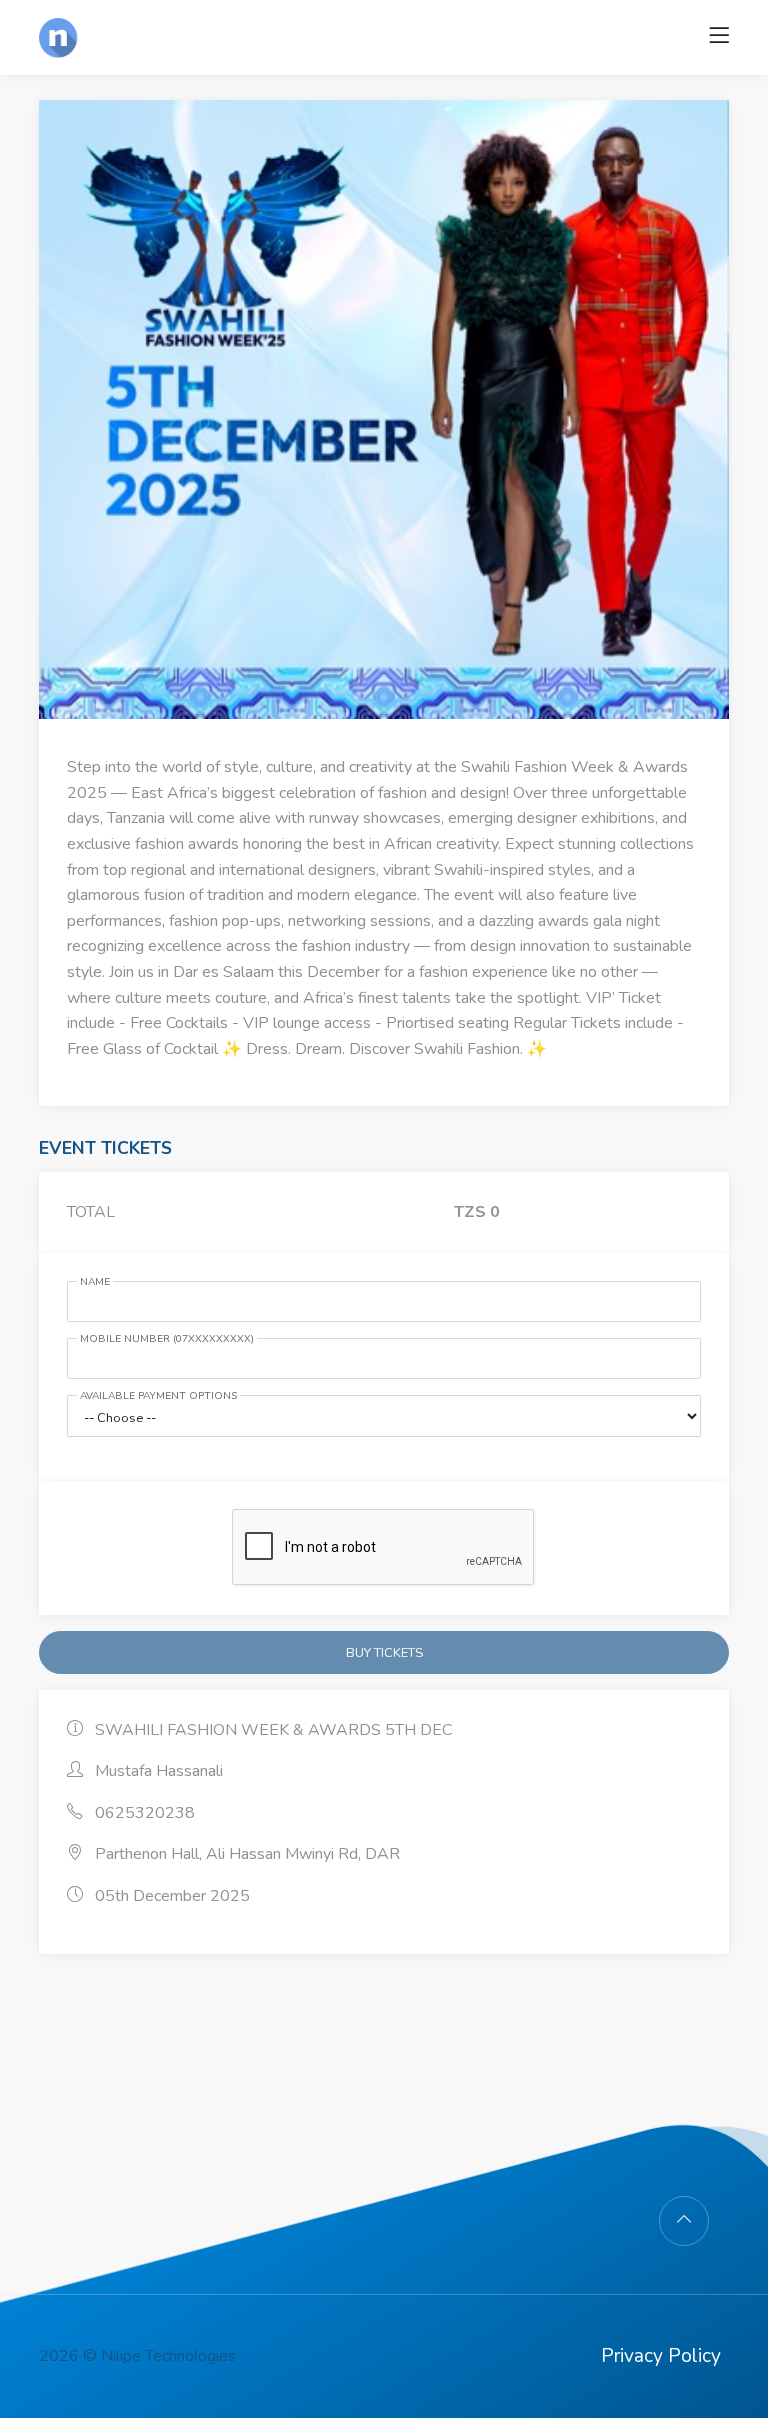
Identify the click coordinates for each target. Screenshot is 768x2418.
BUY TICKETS (384, 1653)
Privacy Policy (661, 2356)
